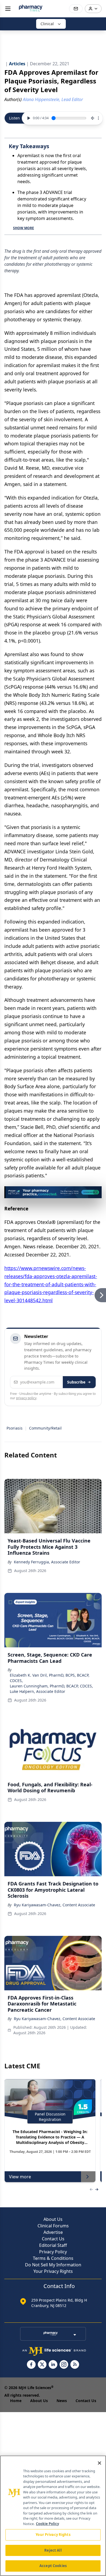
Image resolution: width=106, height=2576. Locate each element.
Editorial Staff (53, 2245)
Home (16, 2401)
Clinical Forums (53, 2226)
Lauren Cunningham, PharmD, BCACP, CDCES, (51, 1686)
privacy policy (26, 1398)
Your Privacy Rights (53, 2271)
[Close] (99, 2463)
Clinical (47, 24)
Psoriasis (15, 1428)
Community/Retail (45, 1428)
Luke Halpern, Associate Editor (38, 1691)
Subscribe (76, 1382)
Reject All (53, 2550)
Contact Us (53, 2239)
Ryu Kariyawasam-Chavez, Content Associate (54, 1905)
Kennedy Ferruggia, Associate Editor (47, 1562)
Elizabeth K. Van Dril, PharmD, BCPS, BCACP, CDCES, (50, 1678)
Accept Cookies (53, 2566)
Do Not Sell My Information (53, 2265)
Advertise (53, 2232)
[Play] (28, 118)
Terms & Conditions (53, 2258)
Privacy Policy (53, 2252)
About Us (53, 2219)
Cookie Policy (47, 2524)
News (62, 2401)
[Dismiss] (96, 1192)
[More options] (98, 118)
